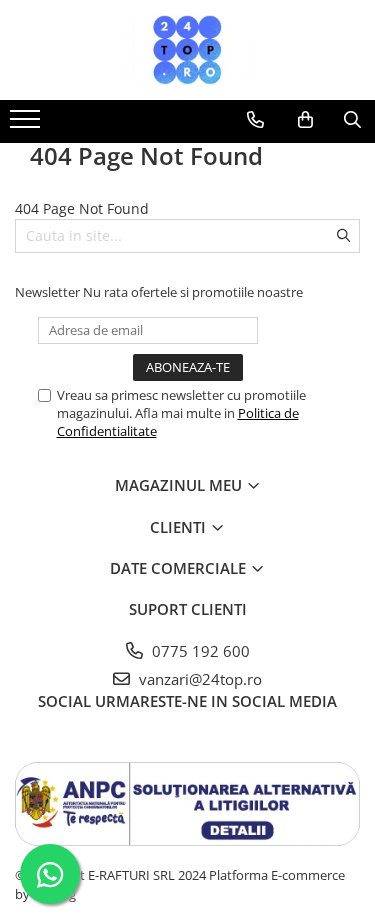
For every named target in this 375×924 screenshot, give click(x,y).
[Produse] (27, 125)
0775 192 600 (199, 651)
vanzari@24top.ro (198, 679)
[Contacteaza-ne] (255, 120)
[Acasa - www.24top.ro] (188, 50)
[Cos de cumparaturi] (305, 120)
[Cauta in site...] (352, 120)
